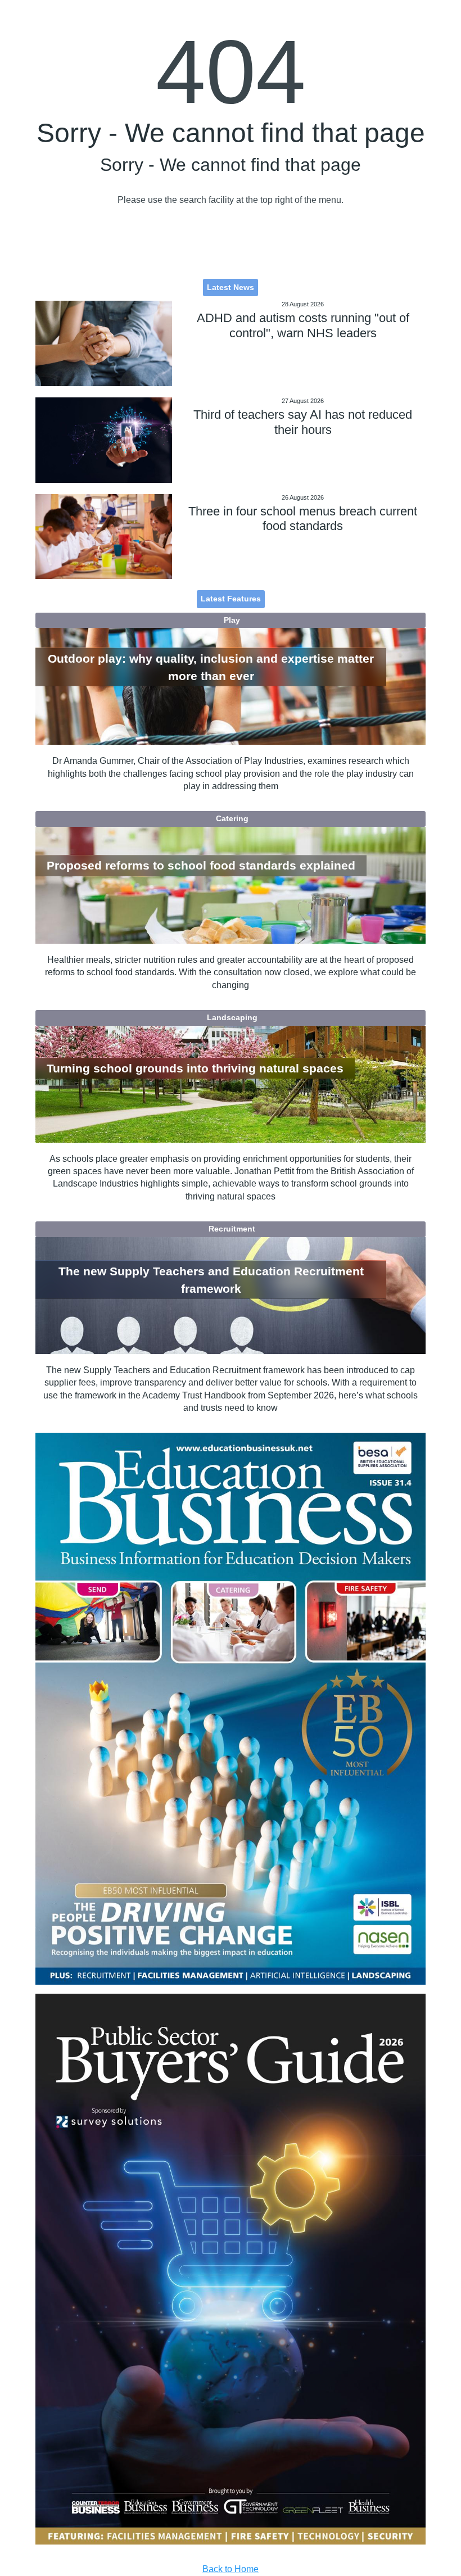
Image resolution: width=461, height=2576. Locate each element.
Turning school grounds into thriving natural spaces (195, 1068)
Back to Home (231, 2569)
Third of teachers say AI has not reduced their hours (303, 422)
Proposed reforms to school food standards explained (201, 866)
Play (232, 620)
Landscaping (232, 1017)
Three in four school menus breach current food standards (303, 519)
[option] (230, 1708)
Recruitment (232, 1229)
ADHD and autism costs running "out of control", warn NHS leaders (303, 325)
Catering (232, 818)
